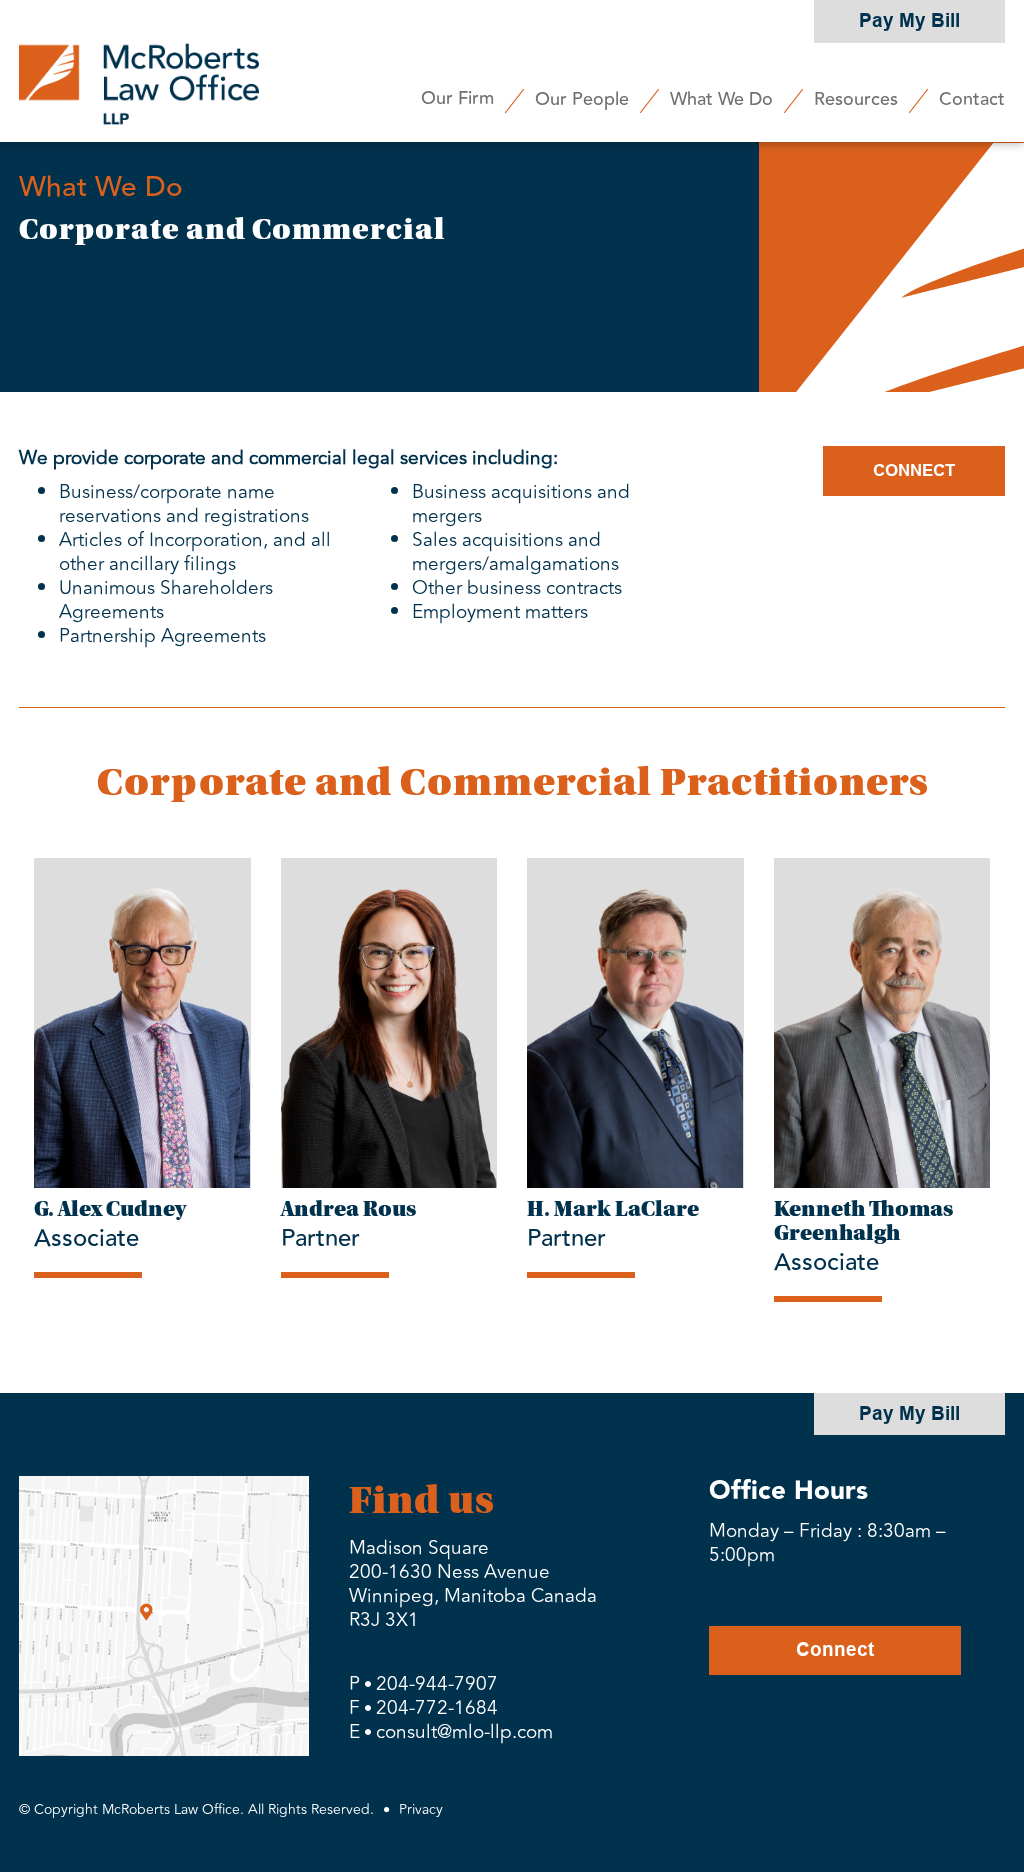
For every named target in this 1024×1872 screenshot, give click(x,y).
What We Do (721, 99)
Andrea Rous (348, 1209)
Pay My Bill (909, 20)
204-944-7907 (437, 1684)
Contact (972, 99)
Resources (856, 99)
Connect (835, 1649)
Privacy (421, 1809)
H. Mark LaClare (613, 1209)
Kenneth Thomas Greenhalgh (863, 1221)
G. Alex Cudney (110, 1209)
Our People (582, 99)
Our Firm (457, 98)
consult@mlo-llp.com (464, 1732)
